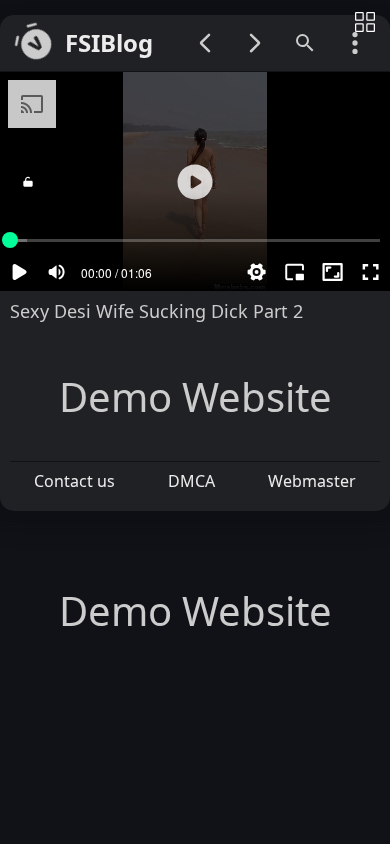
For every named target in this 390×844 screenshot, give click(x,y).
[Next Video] (255, 43)
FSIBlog (109, 43)
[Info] (365, 23)
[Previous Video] (205, 43)
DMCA (191, 481)
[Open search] (305, 43)
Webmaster (312, 481)
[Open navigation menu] (355, 43)
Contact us (74, 481)
